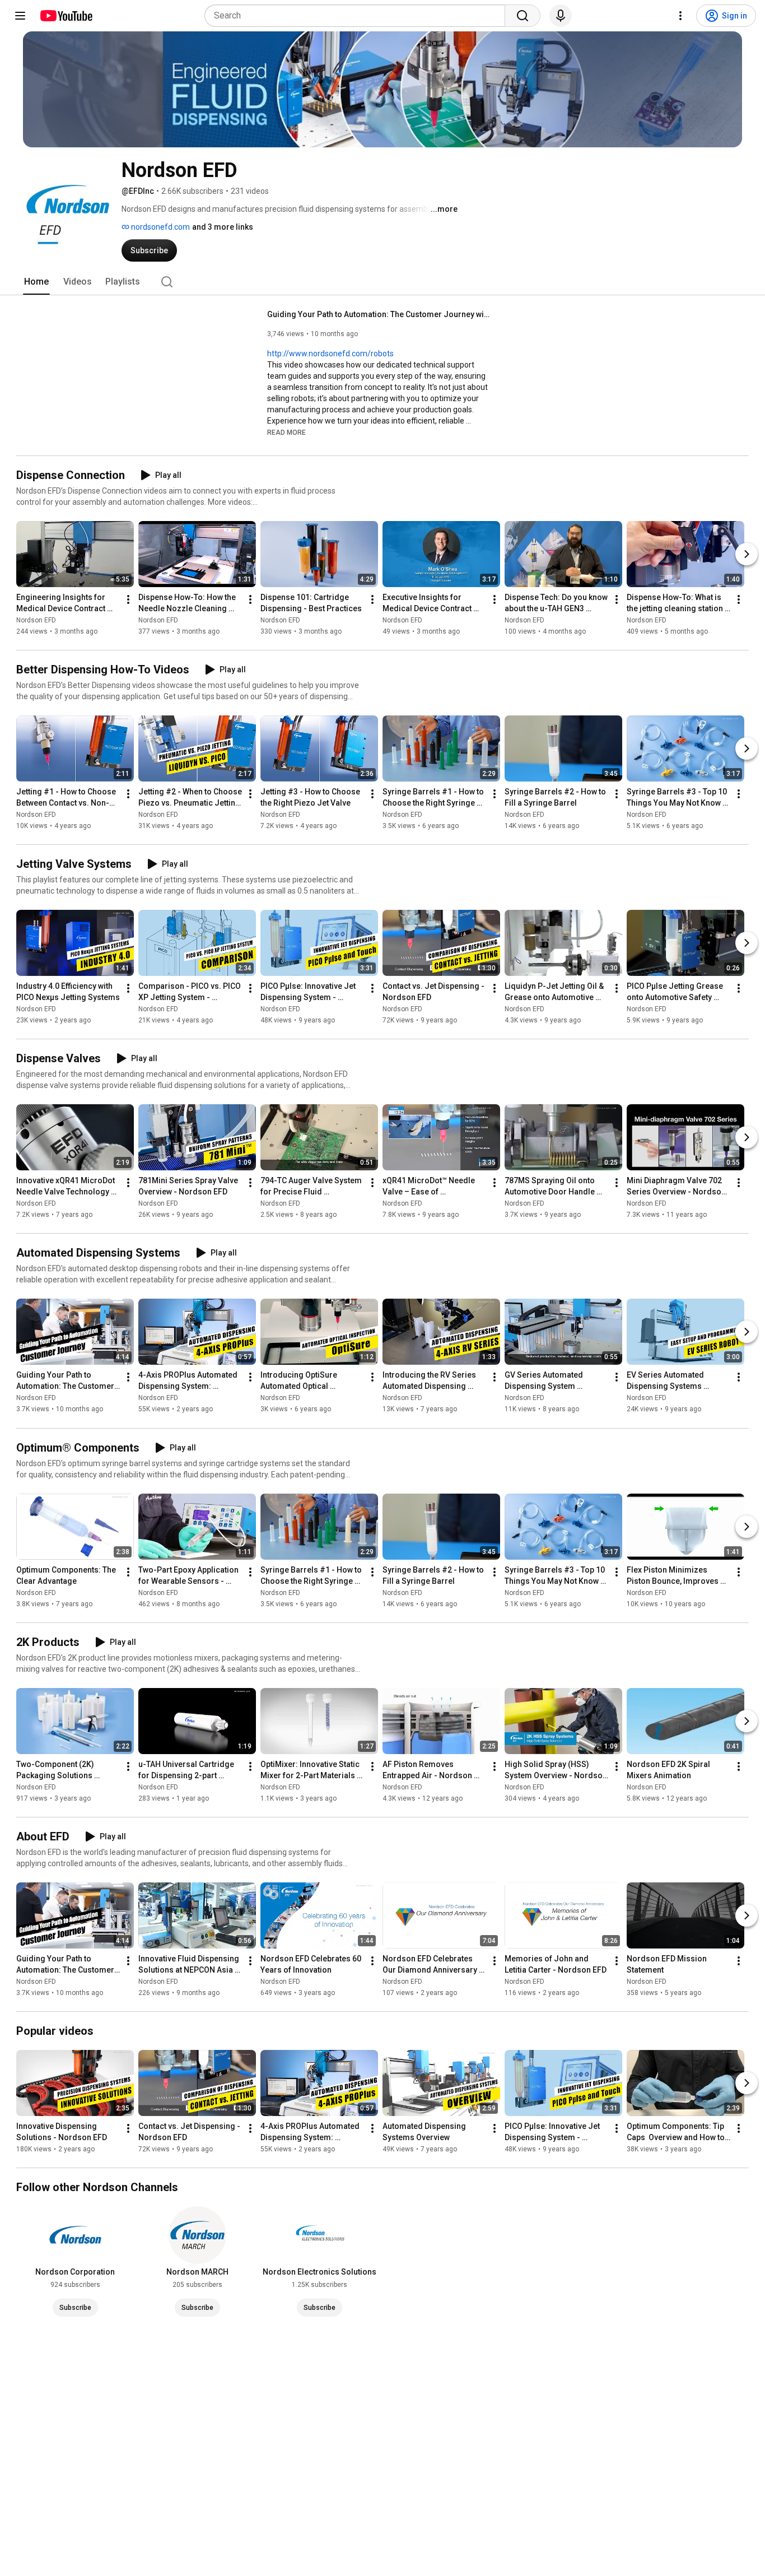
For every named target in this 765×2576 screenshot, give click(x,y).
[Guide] (20, 16)
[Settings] (680, 16)
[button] (286, 432)
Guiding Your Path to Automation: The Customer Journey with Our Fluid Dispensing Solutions (379, 314)
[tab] (36, 282)
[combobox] (358, 16)
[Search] (523, 16)
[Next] (747, 554)
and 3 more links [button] (223, 227)
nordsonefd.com (160, 227)
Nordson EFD (36, 620)
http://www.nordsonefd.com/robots (330, 354)
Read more (286, 433)
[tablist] (382, 282)
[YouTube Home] (66, 16)
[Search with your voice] (561, 16)
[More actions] (128, 599)
